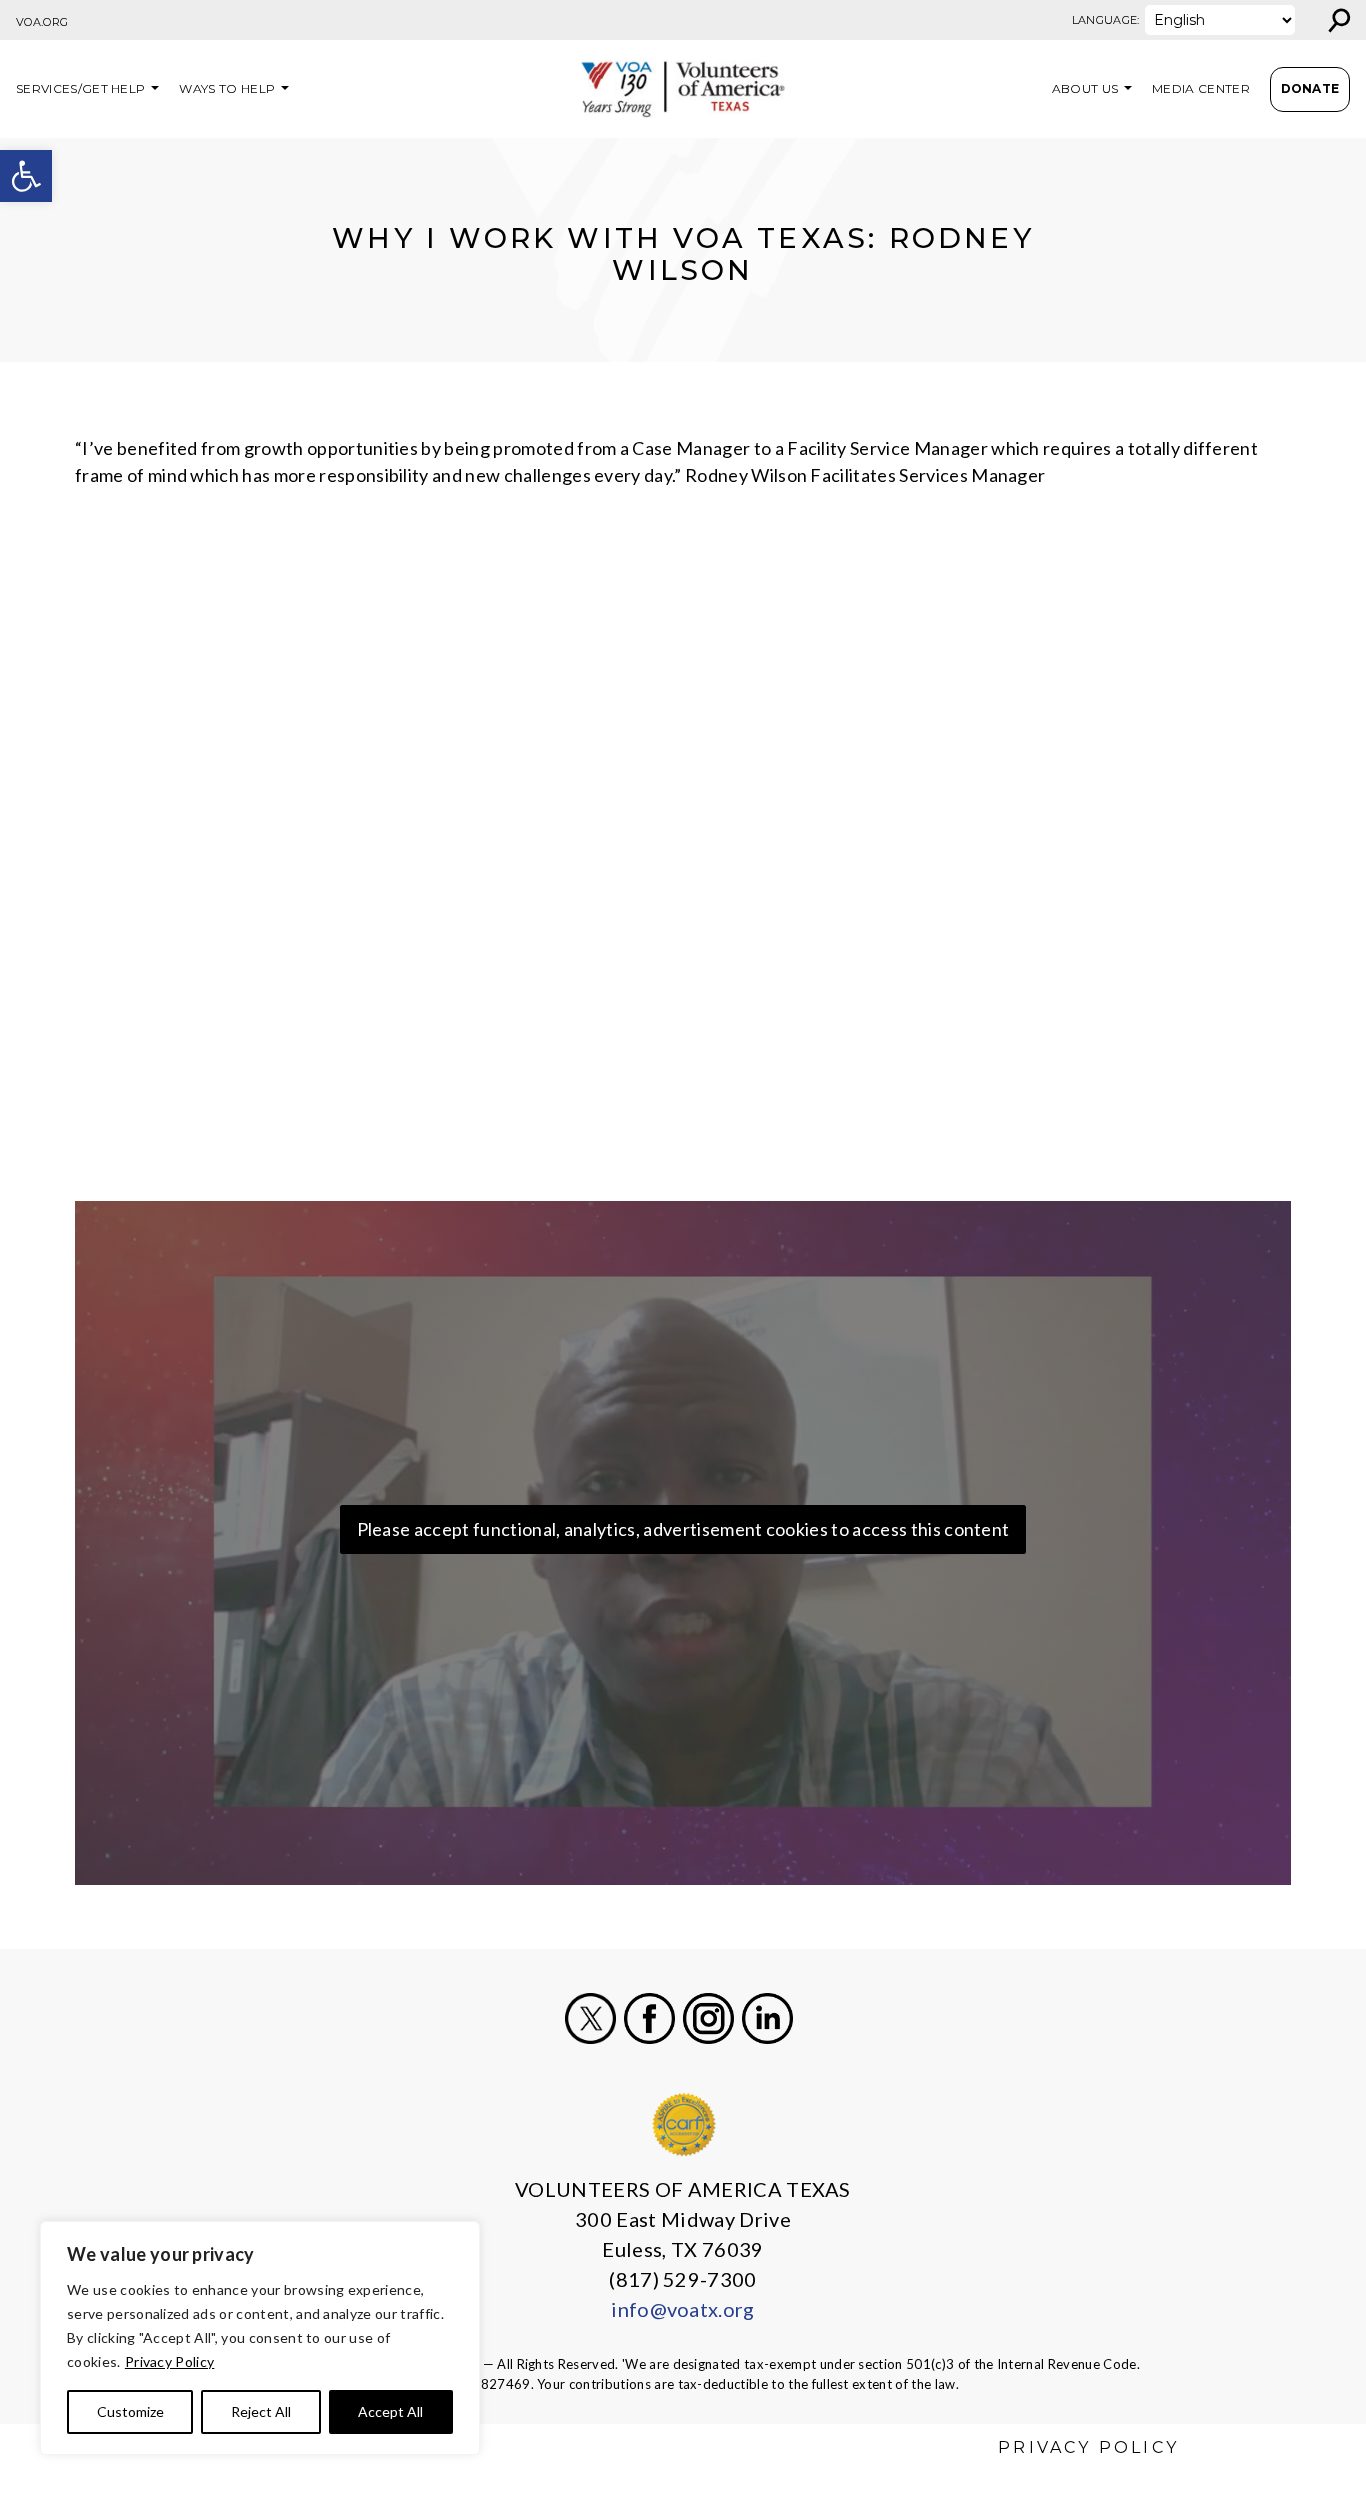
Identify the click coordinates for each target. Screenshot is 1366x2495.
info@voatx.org (682, 2309)
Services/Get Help (80, 88)
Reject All (261, 2411)
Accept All (390, 2411)
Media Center (1201, 88)
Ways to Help (227, 88)
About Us (1085, 88)
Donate (1310, 88)
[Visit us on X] (590, 2018)
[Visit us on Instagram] (708, 2018)
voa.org (42, 22)
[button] (26, 176)
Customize (130, 2411)
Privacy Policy (169, 2361)
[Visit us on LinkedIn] (767, 2018)
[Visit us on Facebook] (649, 2018)
